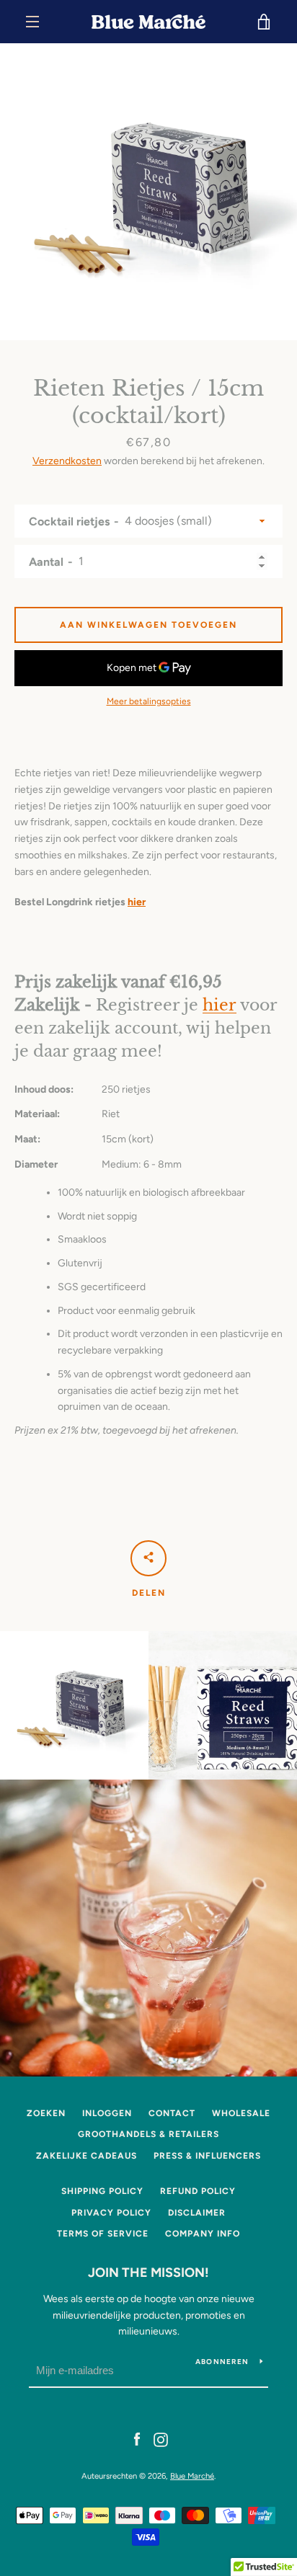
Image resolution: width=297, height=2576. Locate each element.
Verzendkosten (67, 461)
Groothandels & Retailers (148, 2134)
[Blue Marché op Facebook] (137, 2439)
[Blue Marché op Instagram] (161, 2439)
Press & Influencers (207, 2156)
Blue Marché (192, 2476)
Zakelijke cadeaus (87, 2156)
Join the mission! (148, 2273)
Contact (172, 2113)
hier (137, 902)
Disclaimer (197, 2213)
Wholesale (241, 2113)
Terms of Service (103, 2234)
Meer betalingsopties (149, 701)
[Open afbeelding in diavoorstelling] (148, 192)
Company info (203, 2234)
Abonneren (222, 2362)
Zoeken (46, 2113)
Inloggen (107, 2113)
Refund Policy (198, 2191)
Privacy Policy (111, 2213)
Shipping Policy (102, 2191)
